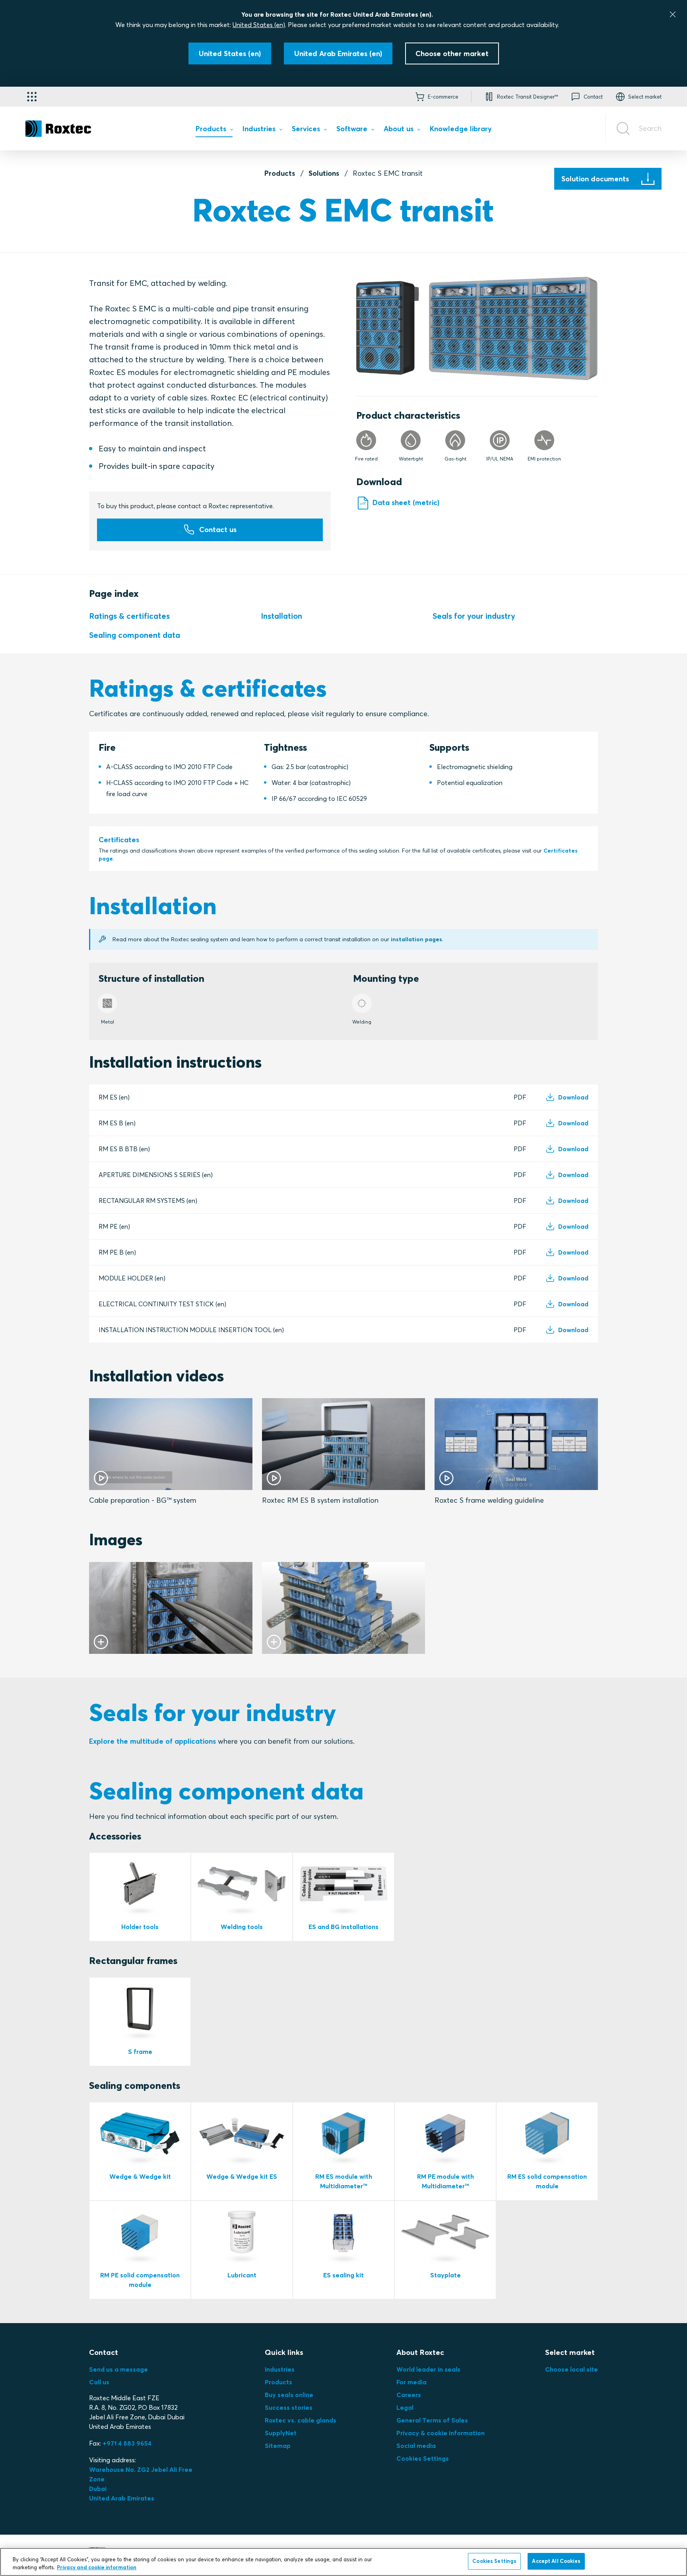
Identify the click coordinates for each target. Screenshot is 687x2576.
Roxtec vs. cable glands (301, 2420)
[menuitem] (214, 131)
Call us (99, 2382)
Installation (281, 616)
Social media (416, 2446)
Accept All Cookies (556, 2561)
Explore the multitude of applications (152, 1741)
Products (280, 173)
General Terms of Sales (432, 2420)
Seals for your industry (474, 616)
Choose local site (572, 2369)
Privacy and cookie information (97, 2567)
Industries (280, 2369)
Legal (405, 2407)
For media (411, 2382)
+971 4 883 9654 (127, 2443)
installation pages (416, 939)
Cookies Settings (423, 2458)
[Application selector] (32, 97)
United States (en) (259, 25)
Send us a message (118, 2369)
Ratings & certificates (129, 616)
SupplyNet (281, 2433)
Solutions (324, 173)
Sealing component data (135, 635)
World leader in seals (428, 2369)
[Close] (673, 14)
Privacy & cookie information (441, 2433)
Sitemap (278, 2446)
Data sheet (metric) (406, 502)
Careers (409, 2395)
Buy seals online (289, 2395)
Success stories (289, 2407)
